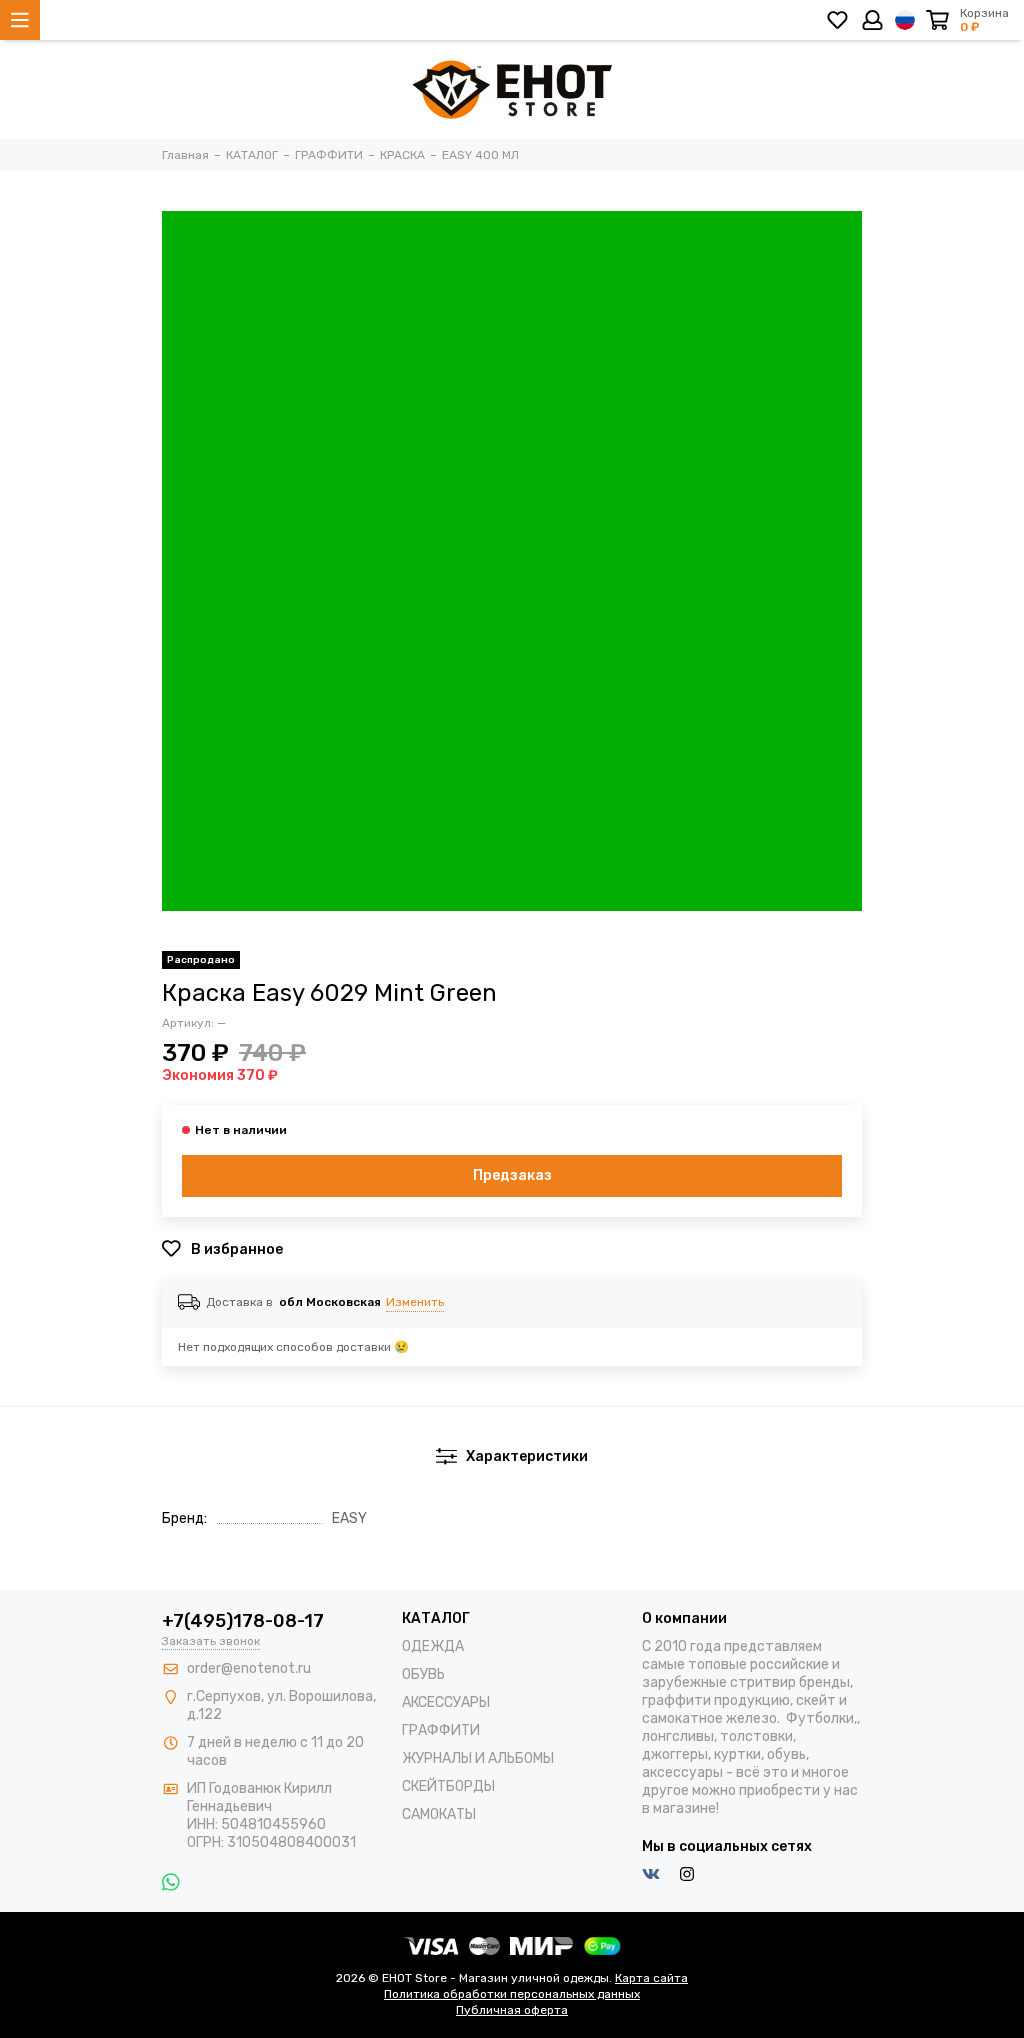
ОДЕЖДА (433, 1646)
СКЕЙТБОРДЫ (448, 1786)
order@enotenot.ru (249, 1668)
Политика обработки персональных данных (512, 1994)
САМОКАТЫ (439, 1814)
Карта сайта (651, 1978)
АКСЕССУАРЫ (446, 1702)
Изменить (415, 1302)
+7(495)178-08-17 (243, 1621)
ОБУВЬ (423, 1674)
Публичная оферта (512, 2010)
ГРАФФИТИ (441, 1730)
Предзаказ (512, 1175)
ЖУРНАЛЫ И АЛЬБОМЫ (478, 1758)
